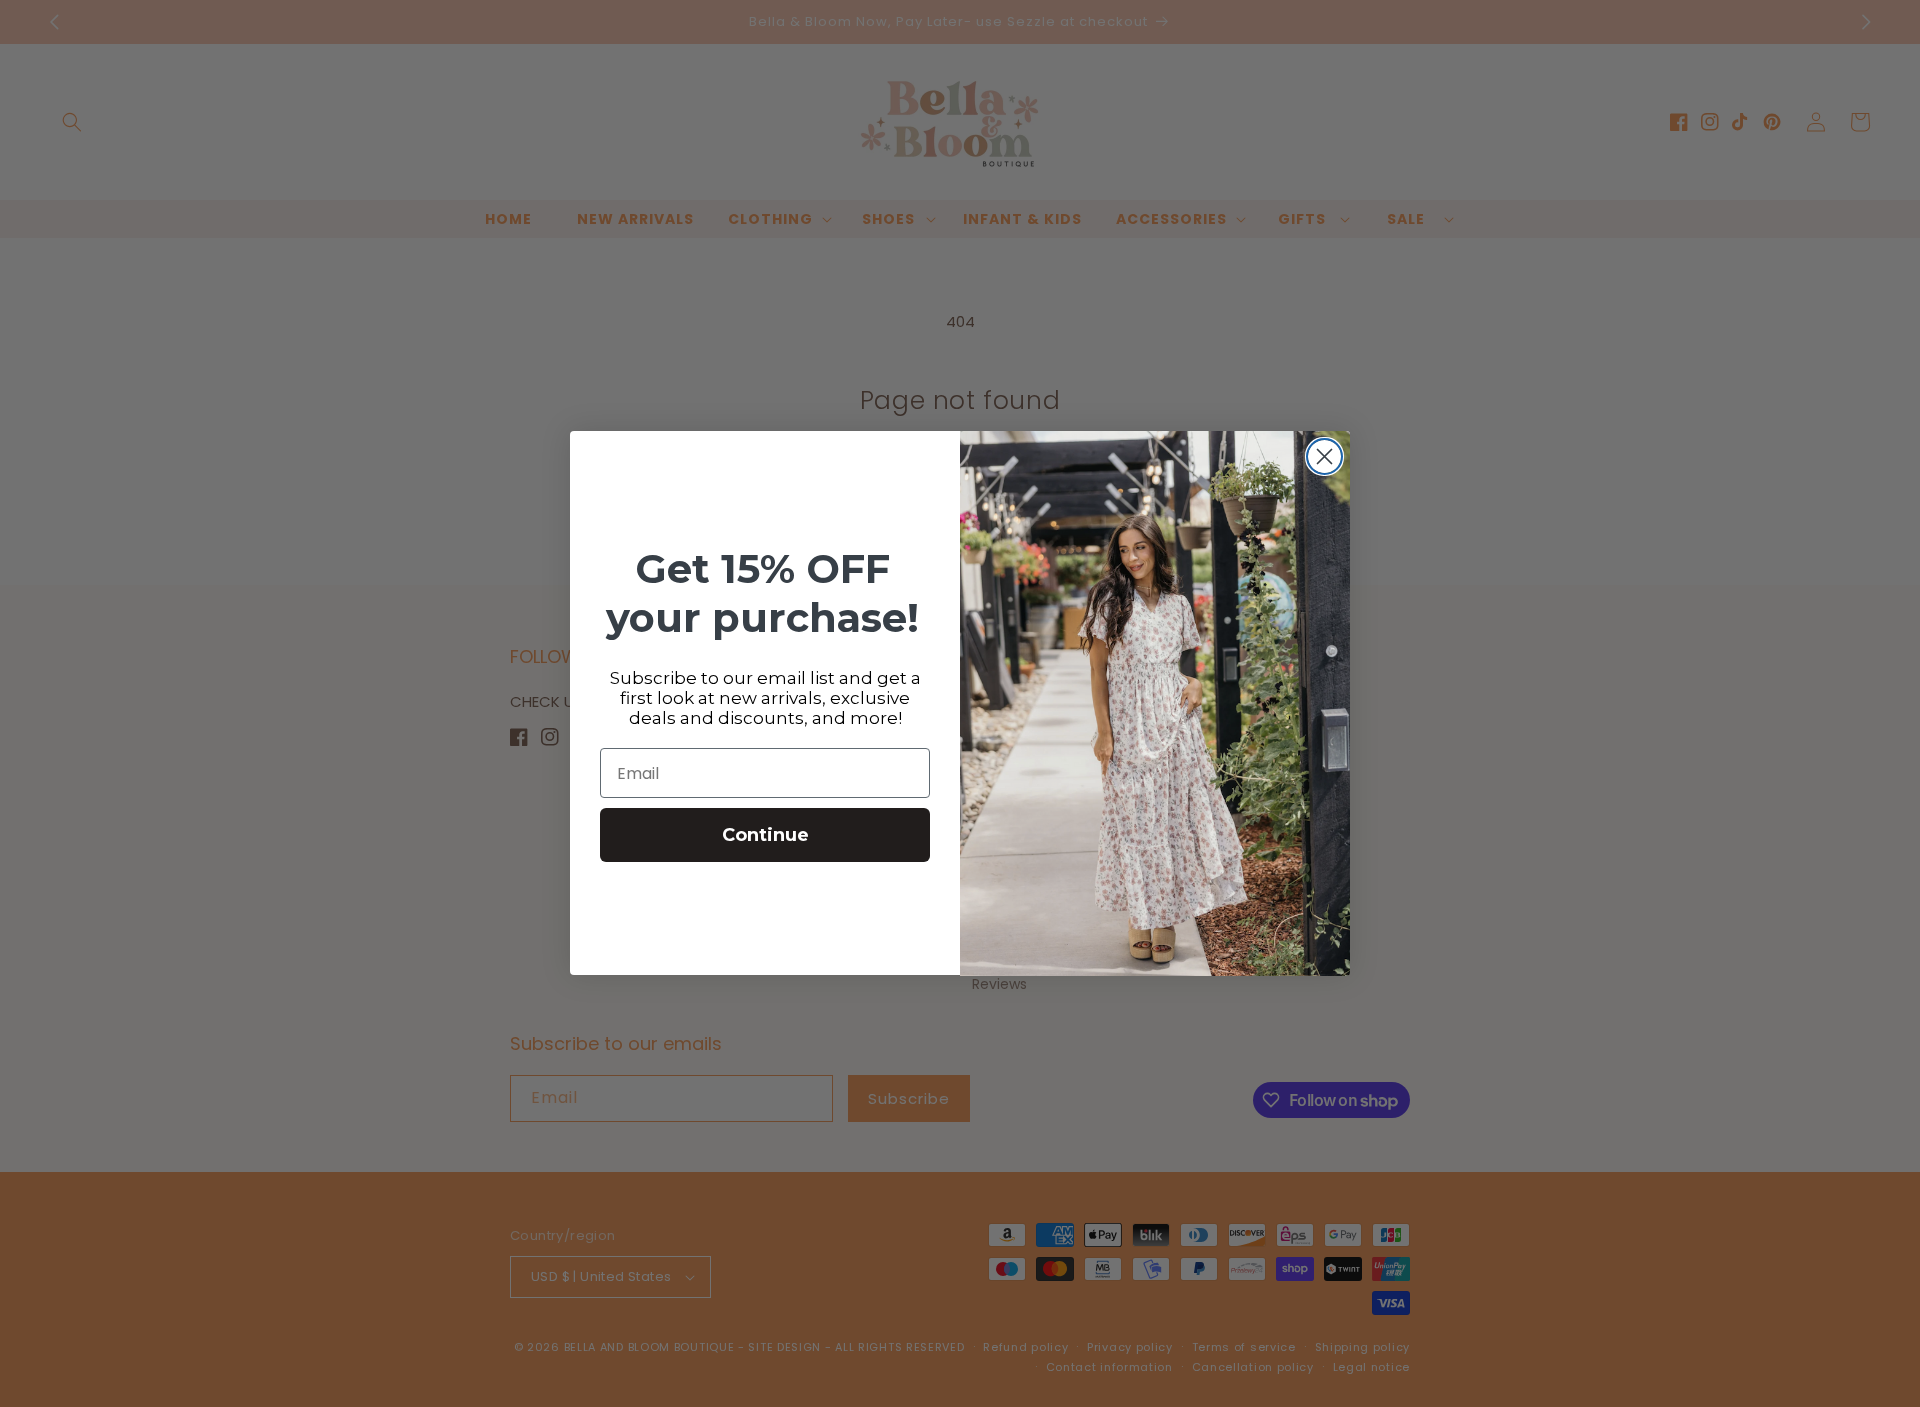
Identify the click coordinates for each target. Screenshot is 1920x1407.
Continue (765, 836)
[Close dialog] (1324, 456)
